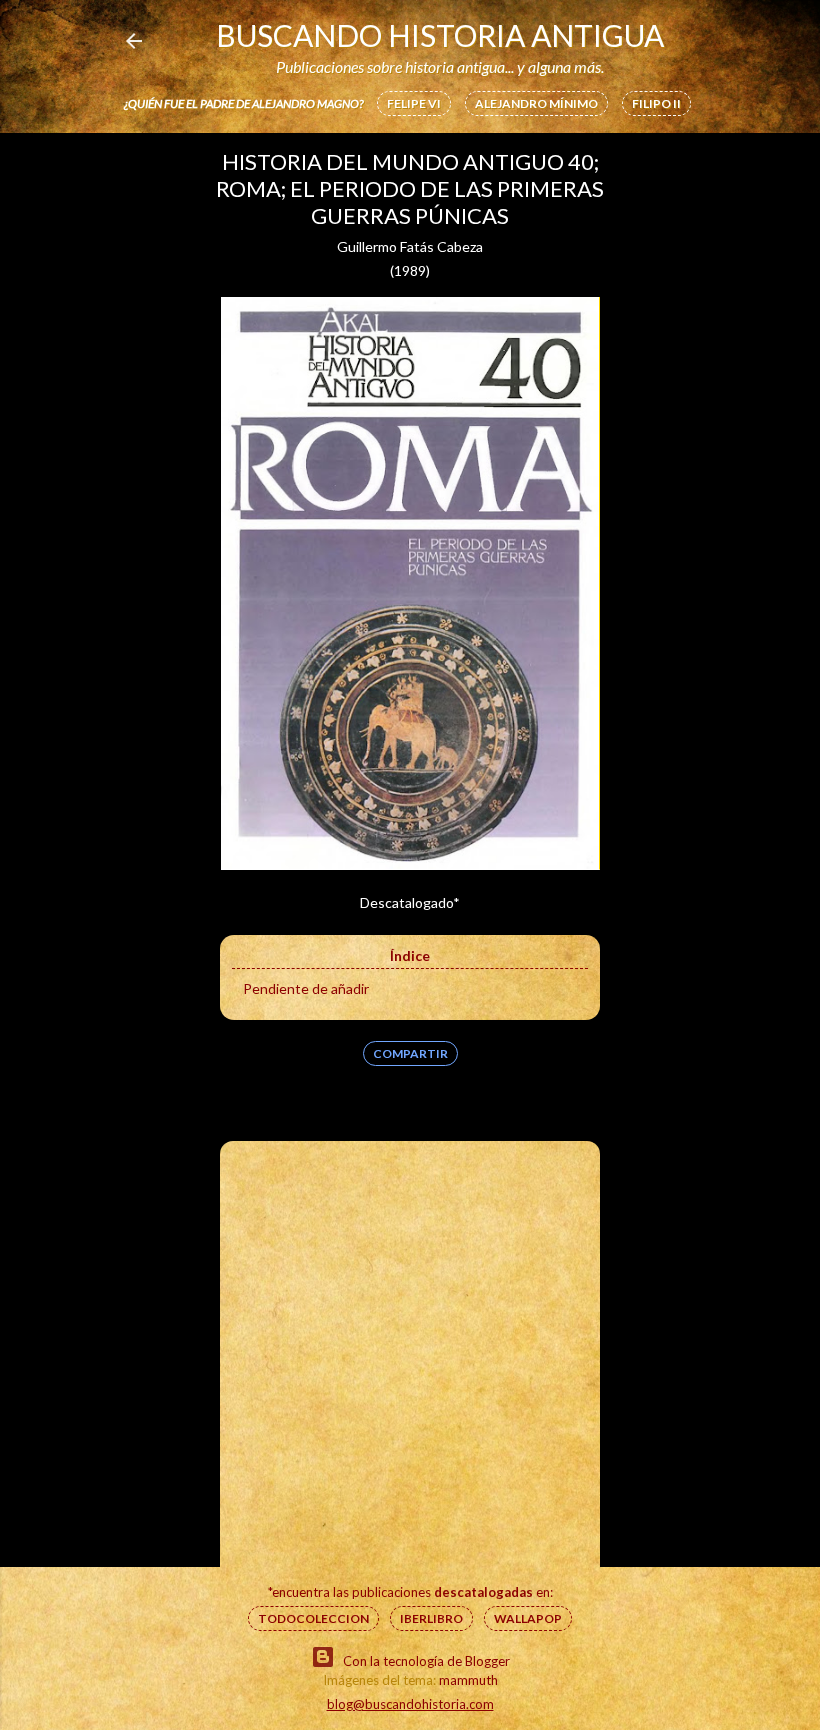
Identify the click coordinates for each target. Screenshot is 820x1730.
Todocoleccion (313, 1618)
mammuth (468, 1680)
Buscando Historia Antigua (440, 35)
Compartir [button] (410, 1053)
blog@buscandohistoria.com (410, 1704)
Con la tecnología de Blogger (426, 1661)
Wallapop (528, 1618)
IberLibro (431, 1618)
